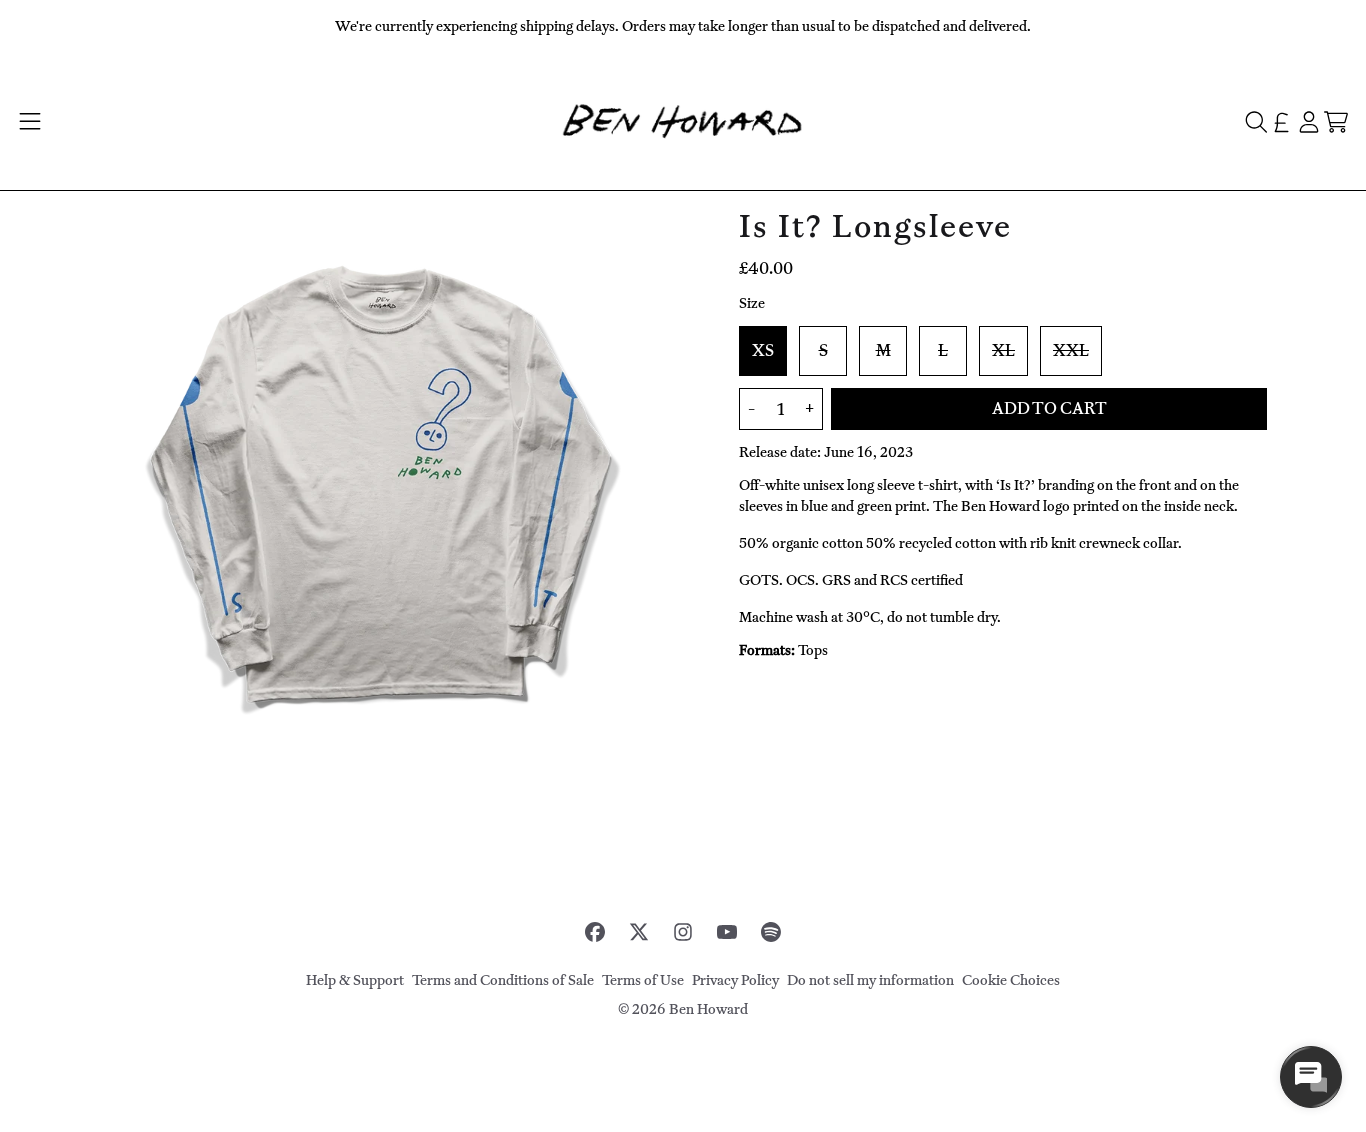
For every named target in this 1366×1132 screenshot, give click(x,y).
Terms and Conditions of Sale (503, 980)
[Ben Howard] (683, 121)
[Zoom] (383, 491)
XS (763, 351)
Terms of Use (643, 980)
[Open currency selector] (1281, 122)
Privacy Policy (735, 980)
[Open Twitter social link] (639, 932)
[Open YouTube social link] (727, 932)
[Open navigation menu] (29, 122)
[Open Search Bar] (1255, 122)
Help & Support (355, 980)
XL (1003, 351)
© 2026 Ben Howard (683, 1009)
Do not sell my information (870, 980)
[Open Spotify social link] (771, 932)
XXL (1071, 351)
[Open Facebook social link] (595, 932)
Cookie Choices (1011, 980)
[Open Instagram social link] (683, 932)
